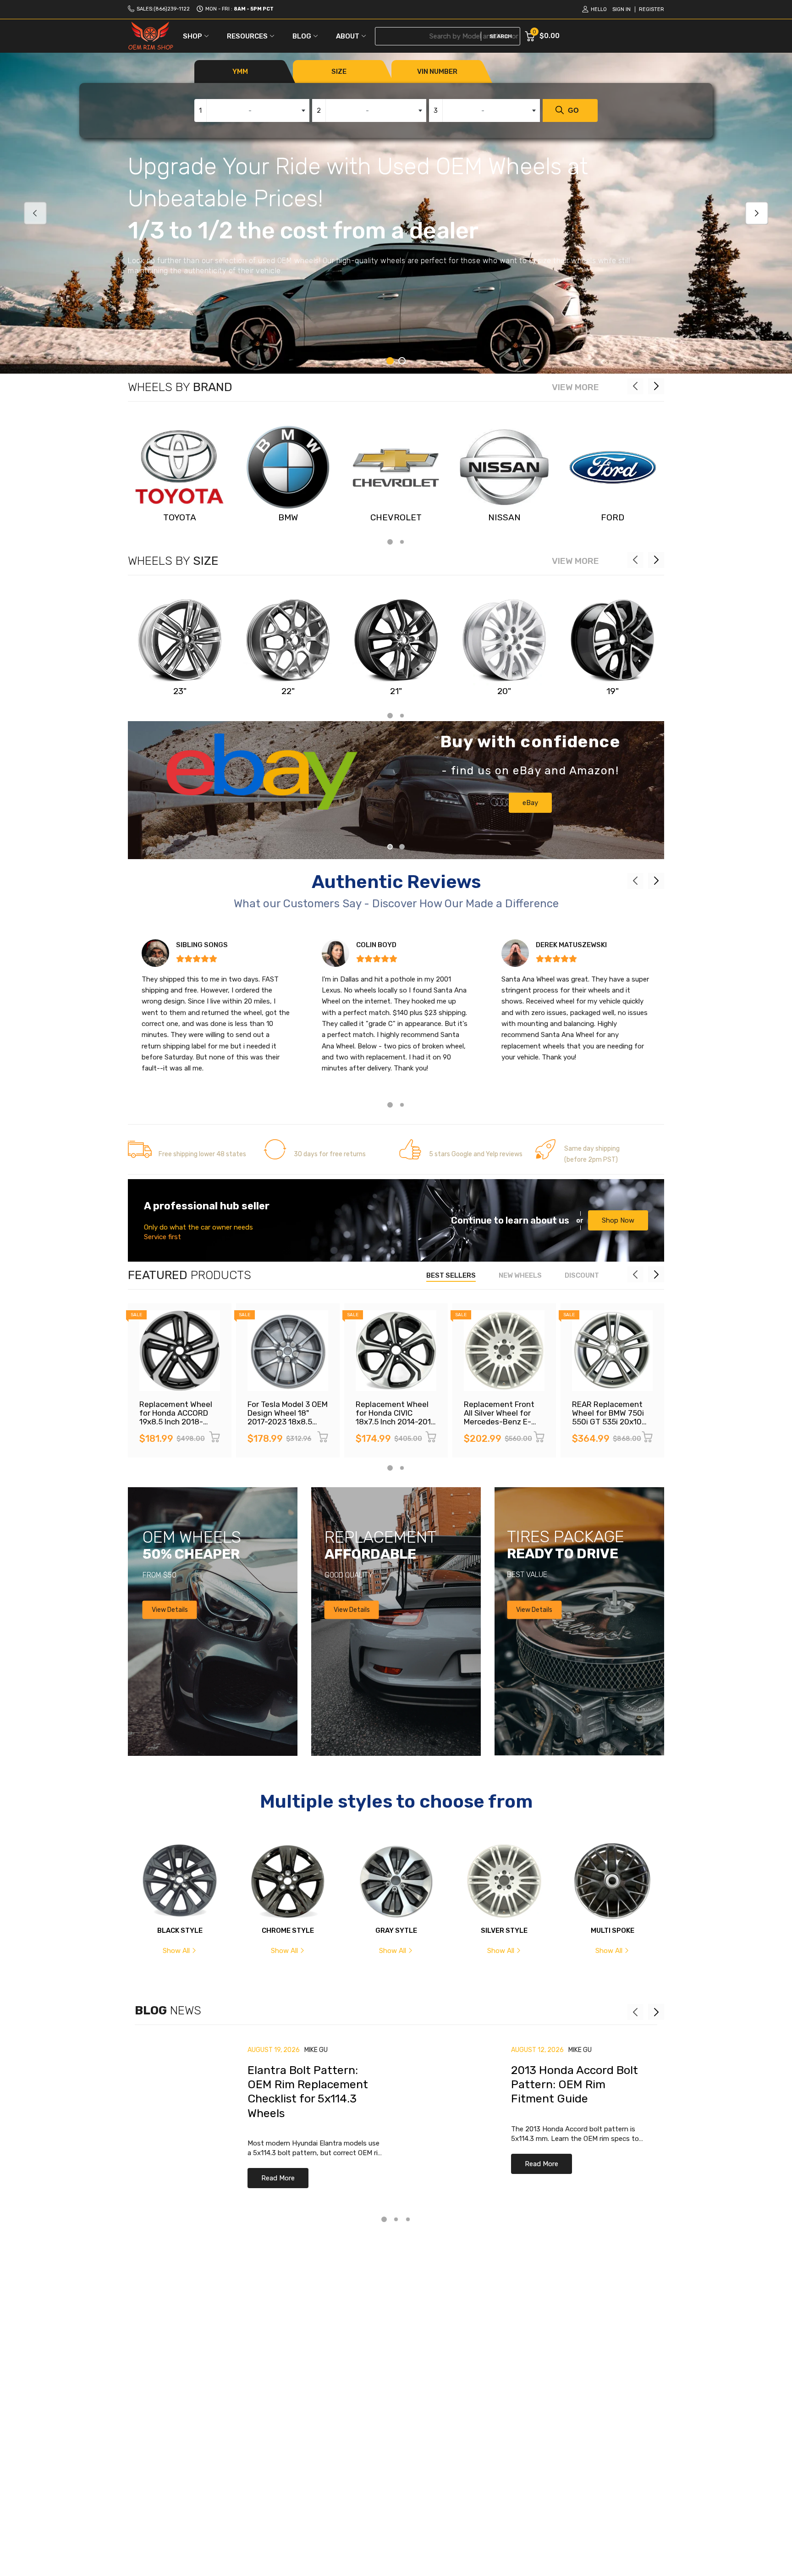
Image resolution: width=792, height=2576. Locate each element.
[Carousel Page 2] (402, 361)
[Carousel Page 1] (390, 847)
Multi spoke (613, 1931)
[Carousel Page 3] (408, 2219)
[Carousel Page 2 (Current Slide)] (402, 847)
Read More (278, 2178)
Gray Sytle (396, 1931)
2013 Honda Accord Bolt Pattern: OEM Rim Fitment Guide (575, 2085)
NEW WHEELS (520, 1275)
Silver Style (504, 1931)
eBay (530, 803)
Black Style (180, 1931)
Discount (582, 1275)
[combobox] (252, 110)
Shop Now (618, 1220)
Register (652, 9)
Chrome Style (288, 1931)
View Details (170, 1609)
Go (573, 110)
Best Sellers (451, 1275)
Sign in (621, 9)
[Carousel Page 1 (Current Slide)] (390, 361)
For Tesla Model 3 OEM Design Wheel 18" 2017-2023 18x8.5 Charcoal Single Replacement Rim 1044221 (288, 1426)
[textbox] (252, 110)
